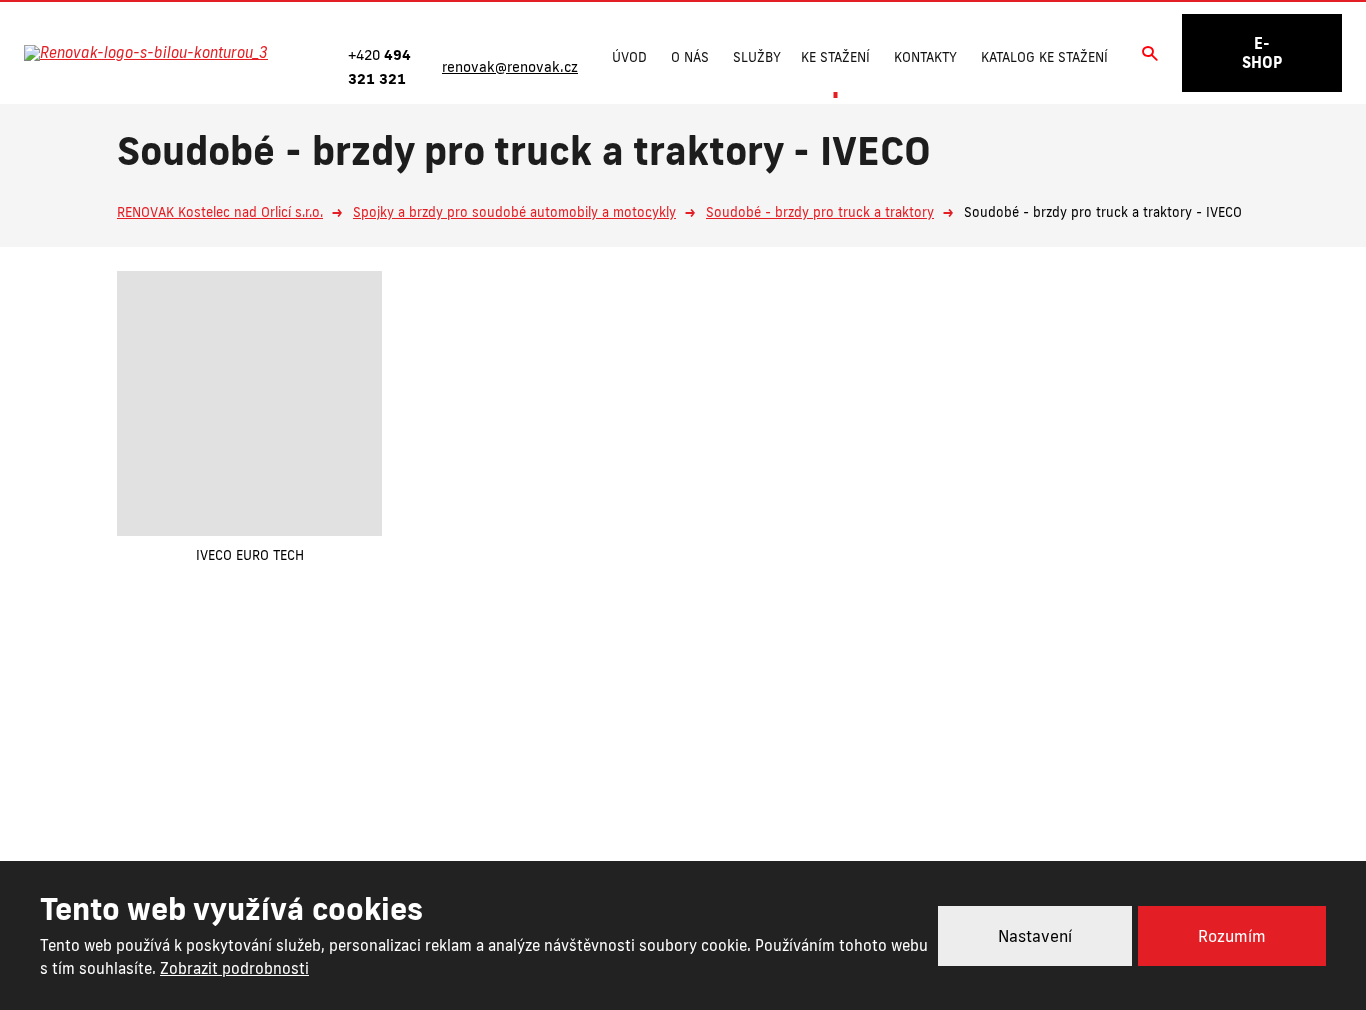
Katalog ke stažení (1044, 57)
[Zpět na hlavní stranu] (167, 53)
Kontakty (925, 57)
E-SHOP (1262, 53)
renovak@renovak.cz (785, 810)
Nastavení (1035, 936)
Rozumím (1232, 936)
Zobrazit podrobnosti (234, 968)
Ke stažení (835, 57)
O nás (690, 57)
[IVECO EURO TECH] (249, 403)
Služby (757, 57)
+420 (602, 810)
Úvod (629, 57)
